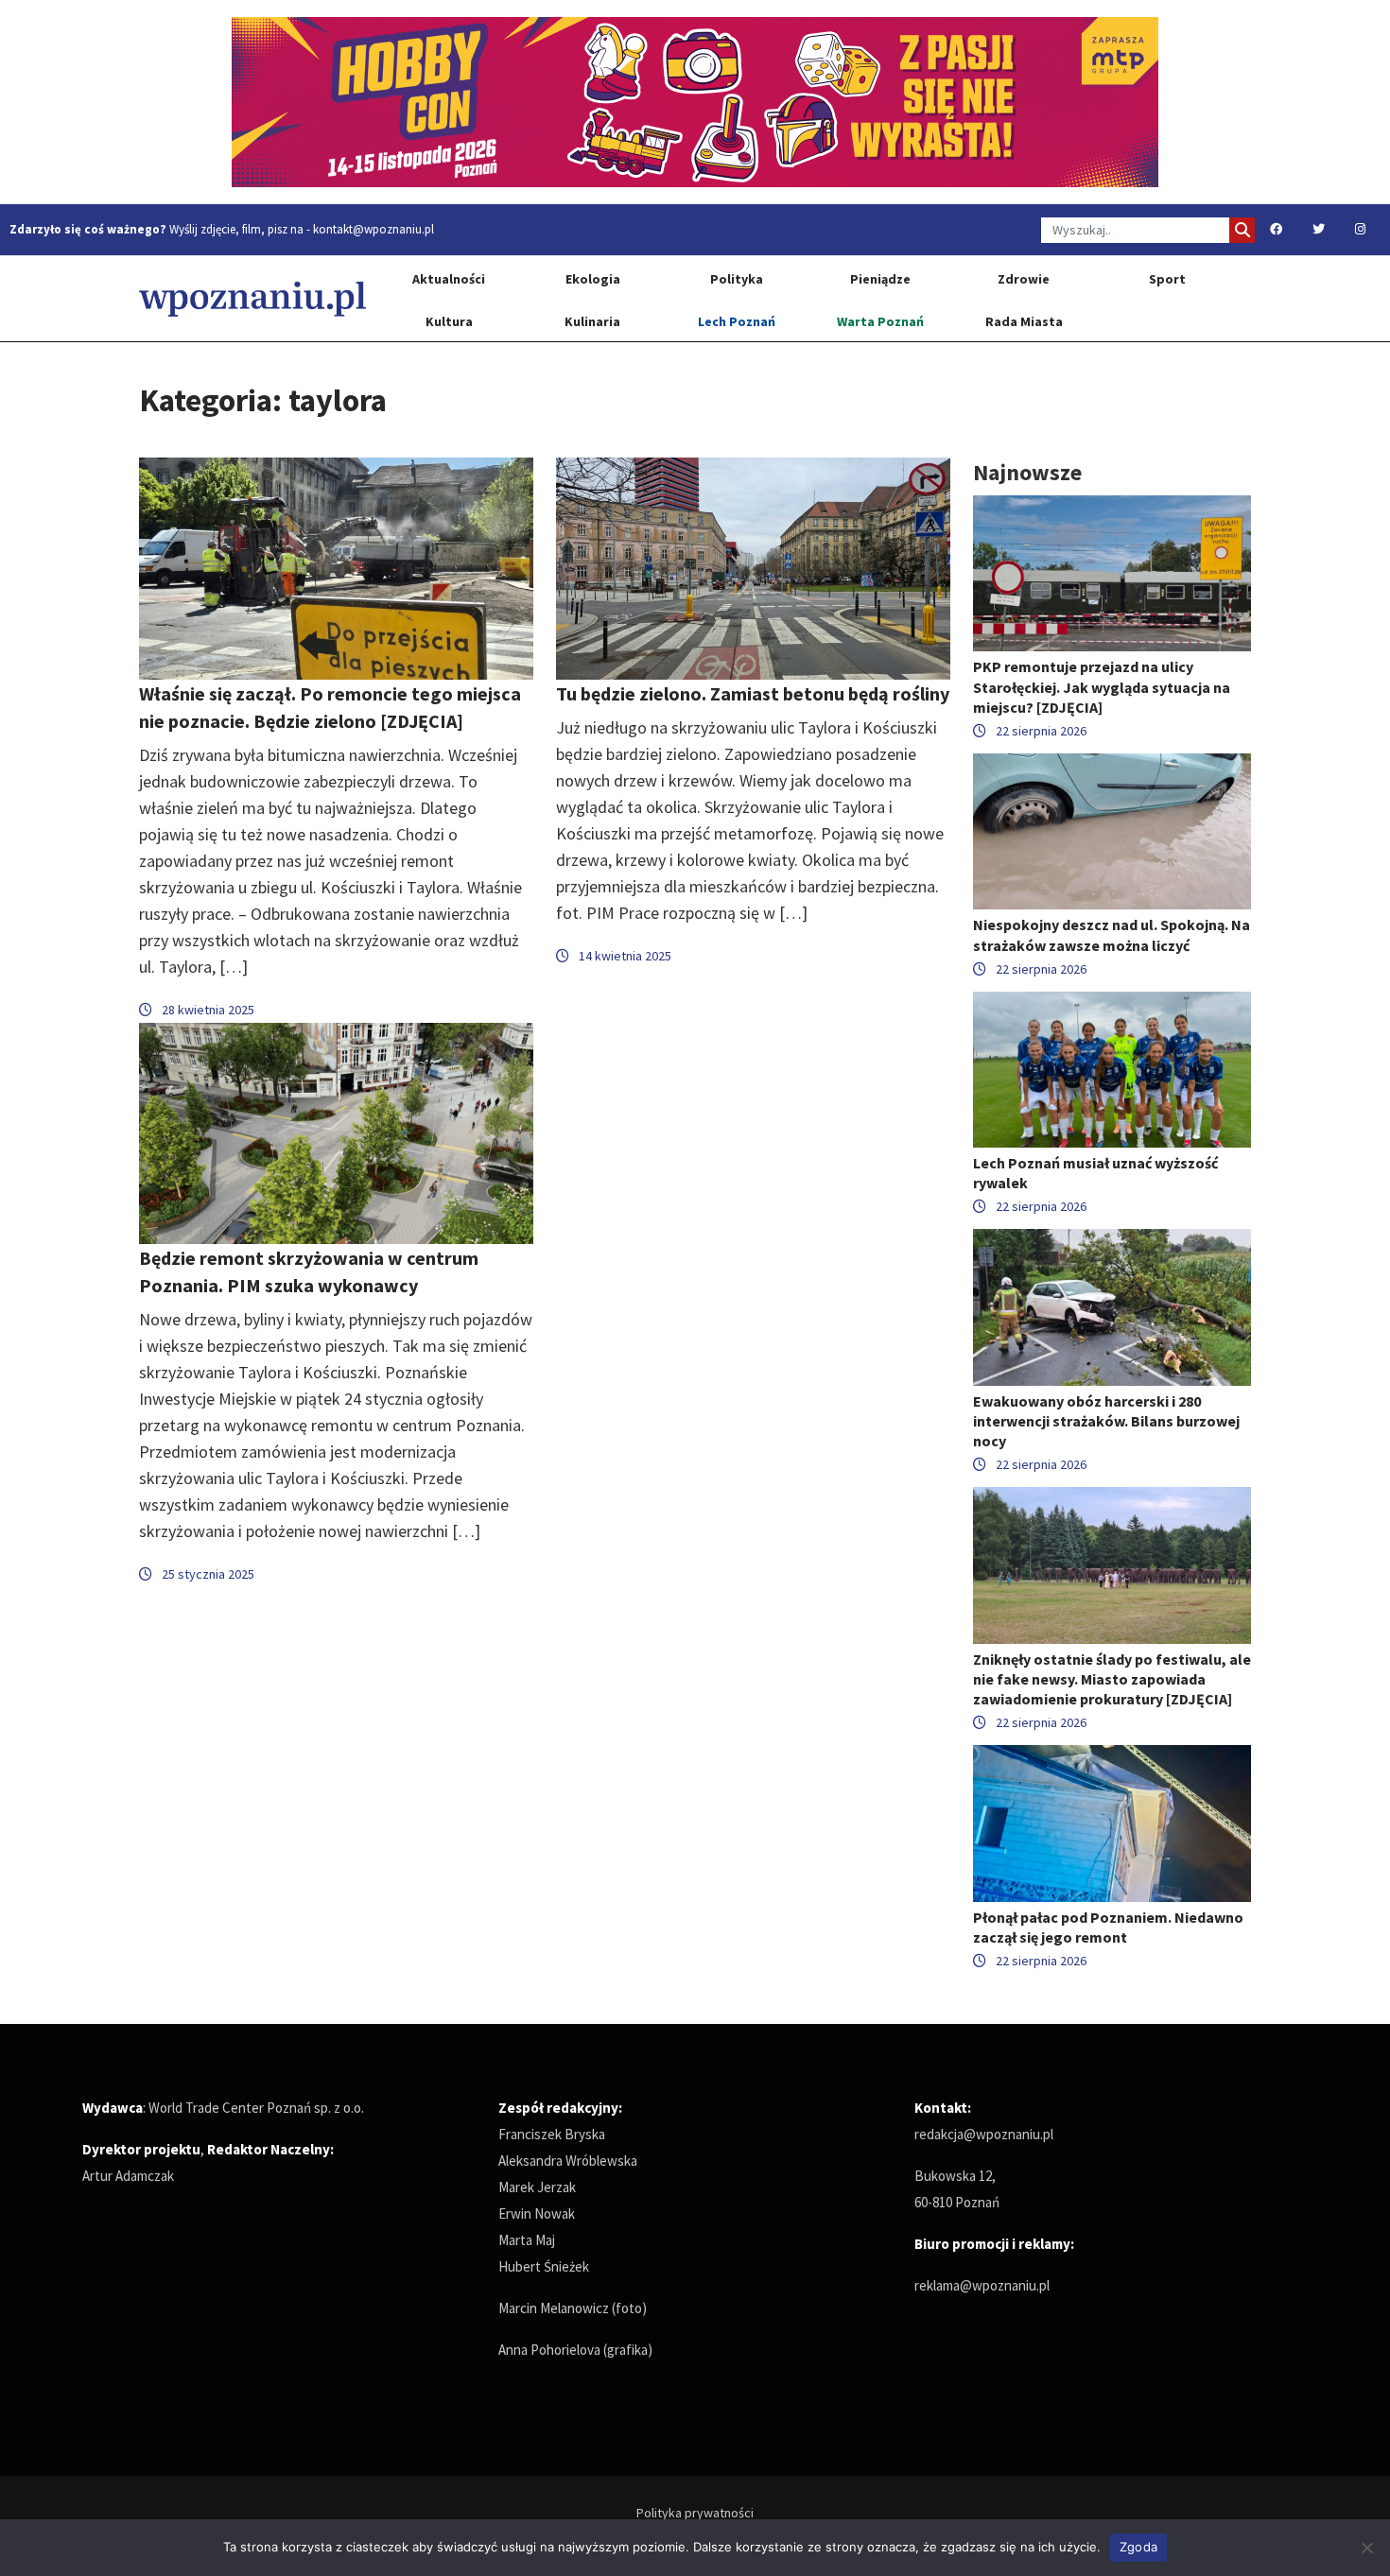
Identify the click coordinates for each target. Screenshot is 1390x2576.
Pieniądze (880, 279)
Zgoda (1138, 2547)
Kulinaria (592, 321)
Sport (1167, 279)
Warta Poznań (880, 321)
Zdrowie (1024, 279)
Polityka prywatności (695, 2513)
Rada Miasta (1024, 321)
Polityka (737, 279)
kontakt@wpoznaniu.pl (374, 229)
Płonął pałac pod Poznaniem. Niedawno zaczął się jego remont (1108, 1927)
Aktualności (449, 279)
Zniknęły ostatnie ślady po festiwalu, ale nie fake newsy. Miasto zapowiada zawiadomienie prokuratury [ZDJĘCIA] (1112, 1679)
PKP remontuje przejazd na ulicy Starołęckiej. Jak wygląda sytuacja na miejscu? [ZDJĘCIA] (1102, 686)
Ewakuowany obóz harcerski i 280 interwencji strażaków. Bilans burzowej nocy (1106, 1421)
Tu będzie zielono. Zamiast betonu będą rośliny (753, 693)
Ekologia (593, 279)
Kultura (449, 321)
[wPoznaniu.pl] (252, 298)
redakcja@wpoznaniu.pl (984, 2134)
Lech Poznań (737, 321)
